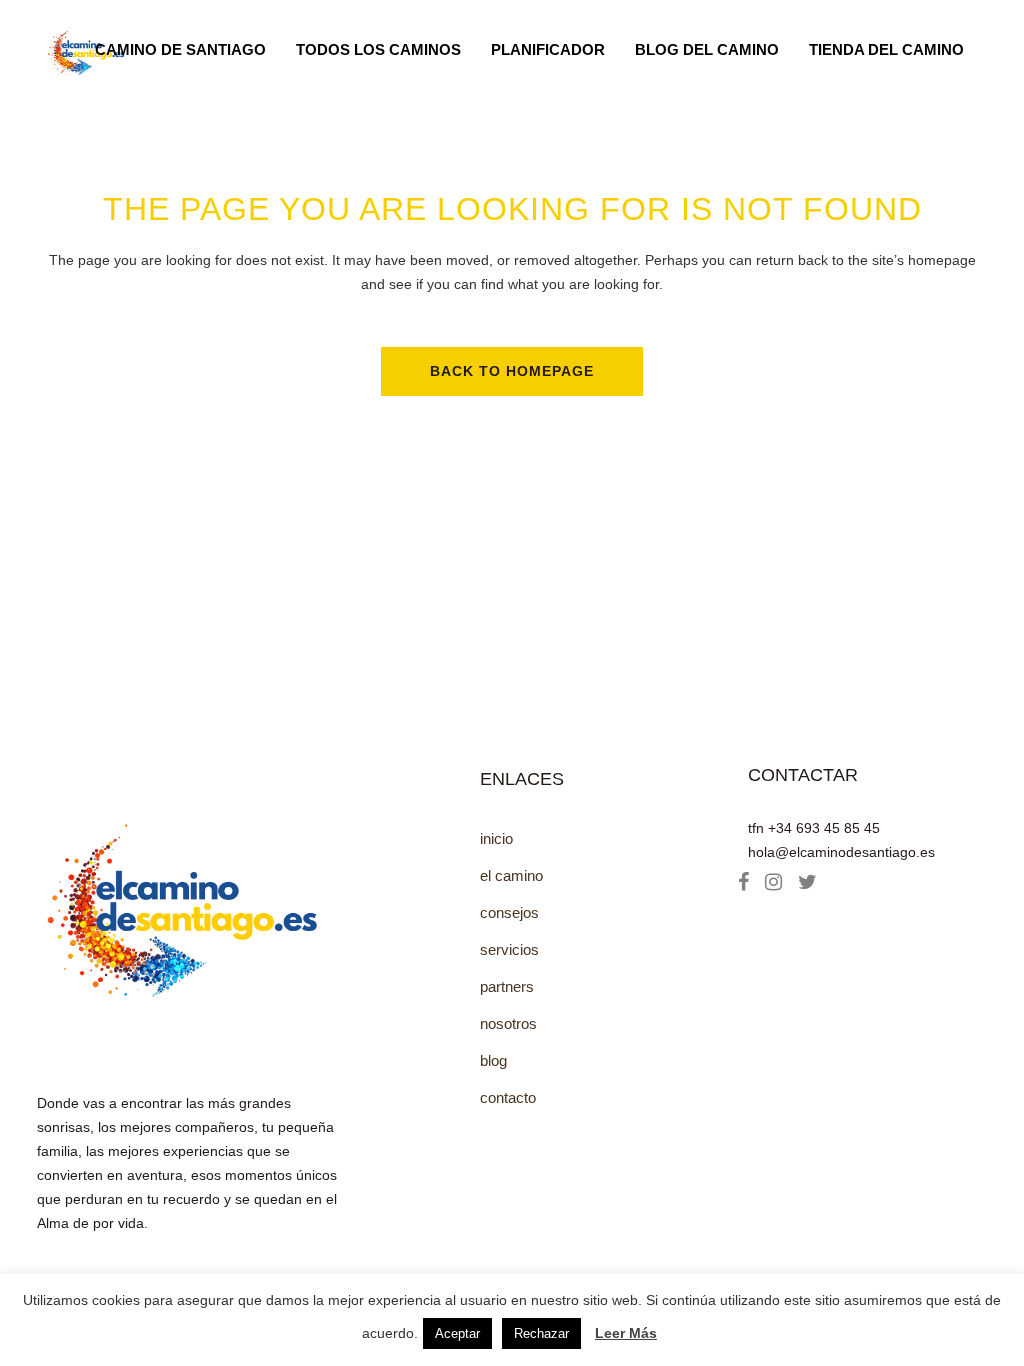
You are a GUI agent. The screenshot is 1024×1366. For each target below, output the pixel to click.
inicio (496, 838)
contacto (508, 1097)
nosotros (508, 1023)
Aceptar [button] (457, 1333)
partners (507, 986)
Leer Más (626, 1333)
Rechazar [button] (541, 1333)
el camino (511, 875)
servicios (509, 949)
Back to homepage (512, 371)
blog (493, 1060)
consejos (509, 912)
